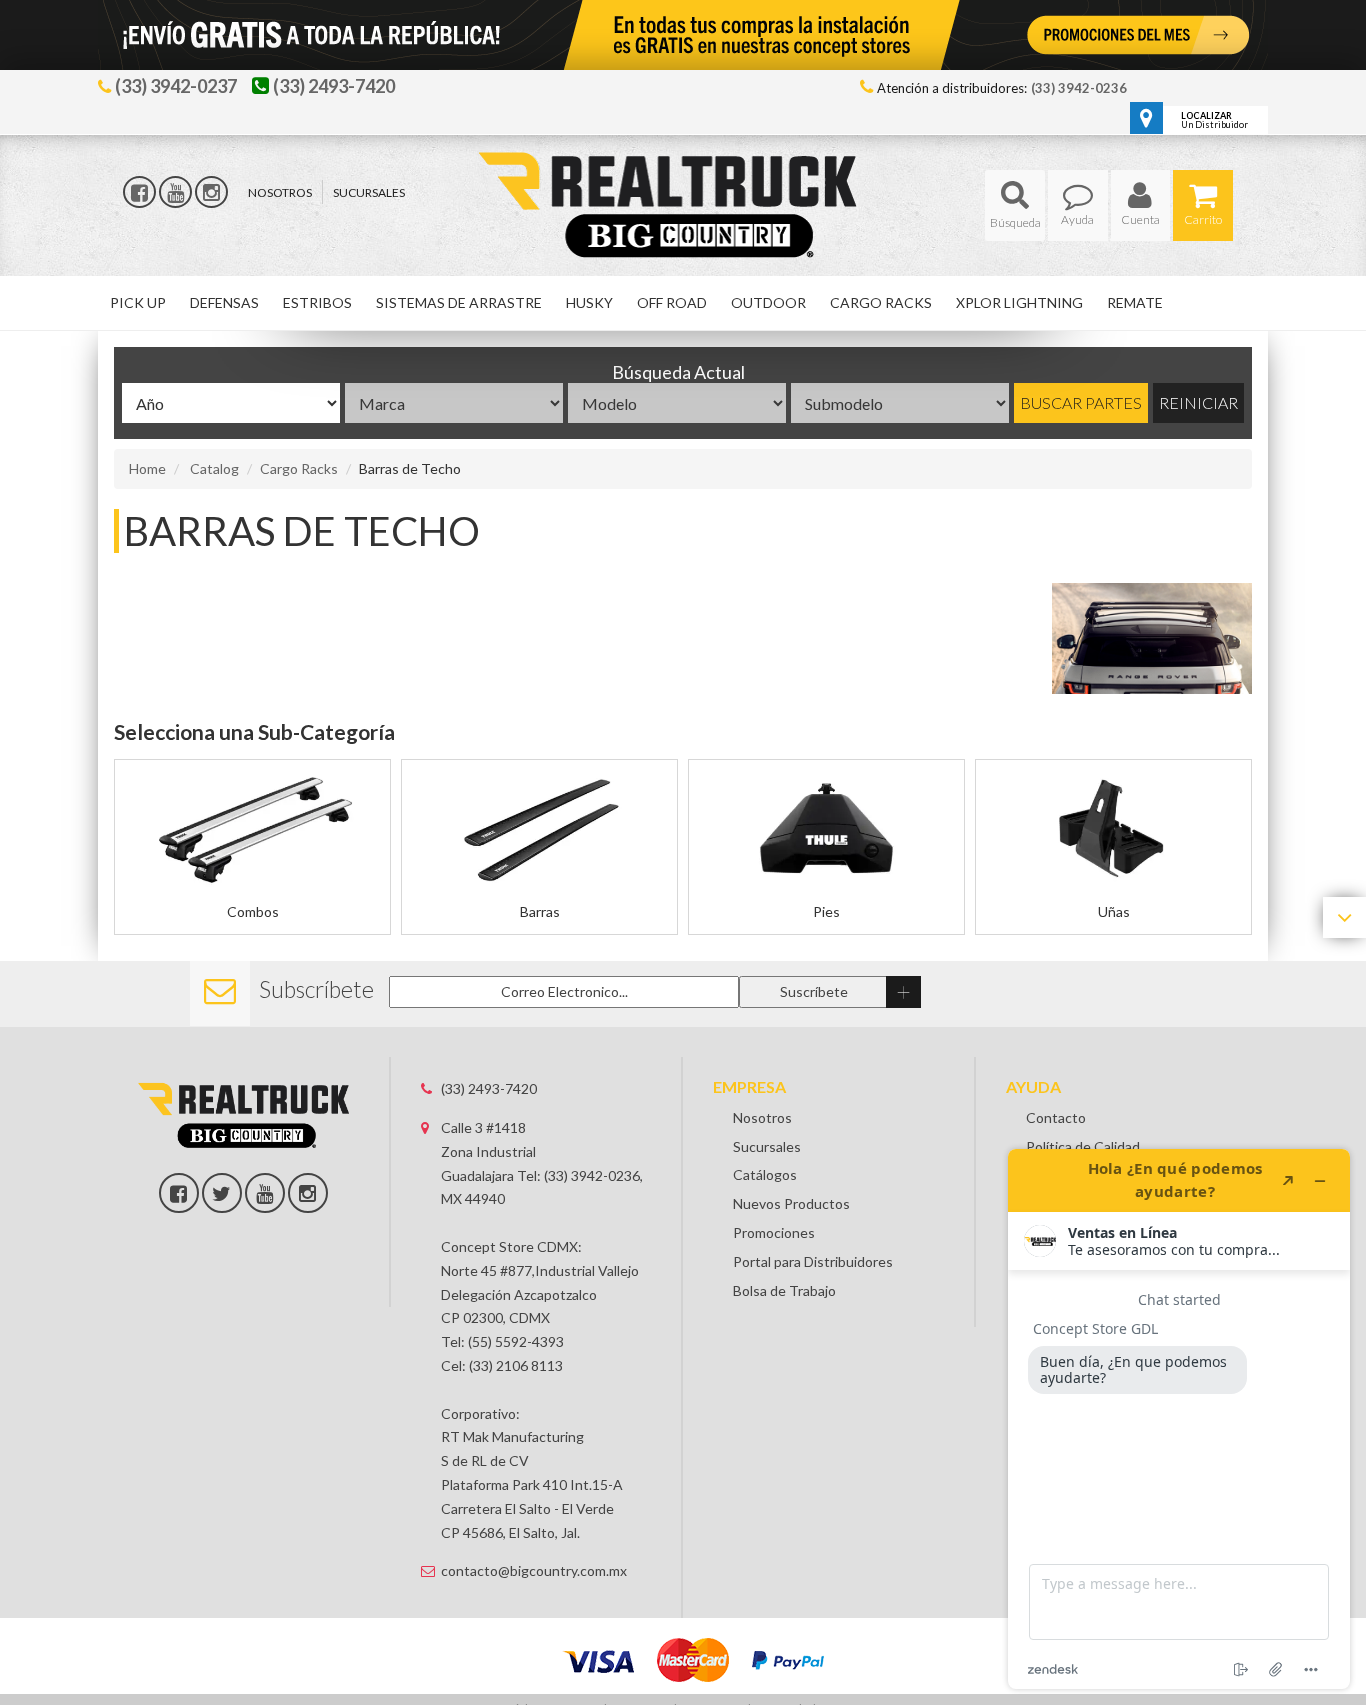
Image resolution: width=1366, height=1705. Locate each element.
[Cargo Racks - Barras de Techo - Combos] (252, 830)
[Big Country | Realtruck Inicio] (683, 168)
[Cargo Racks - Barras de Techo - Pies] (826, 830)
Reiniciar (1198, 402)
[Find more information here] (1179, 1419)
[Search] (1015, 205)
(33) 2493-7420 (489, 1088)
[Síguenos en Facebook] (139, 192)
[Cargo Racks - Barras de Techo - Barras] (539, 830)
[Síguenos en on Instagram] (308, 1193)
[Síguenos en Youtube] (175, 192)
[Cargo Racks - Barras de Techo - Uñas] (1113, 830)
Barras (540, 911)
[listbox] (231, 403)
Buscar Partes (1081, 402)
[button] (1015, 205)
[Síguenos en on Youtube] (265, 1193)
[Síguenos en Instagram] (211, 192)
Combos (253, 911)
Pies (826, 911)
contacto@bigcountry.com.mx (534, 1570)
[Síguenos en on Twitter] (222, 1193)
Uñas (1114, 911)
